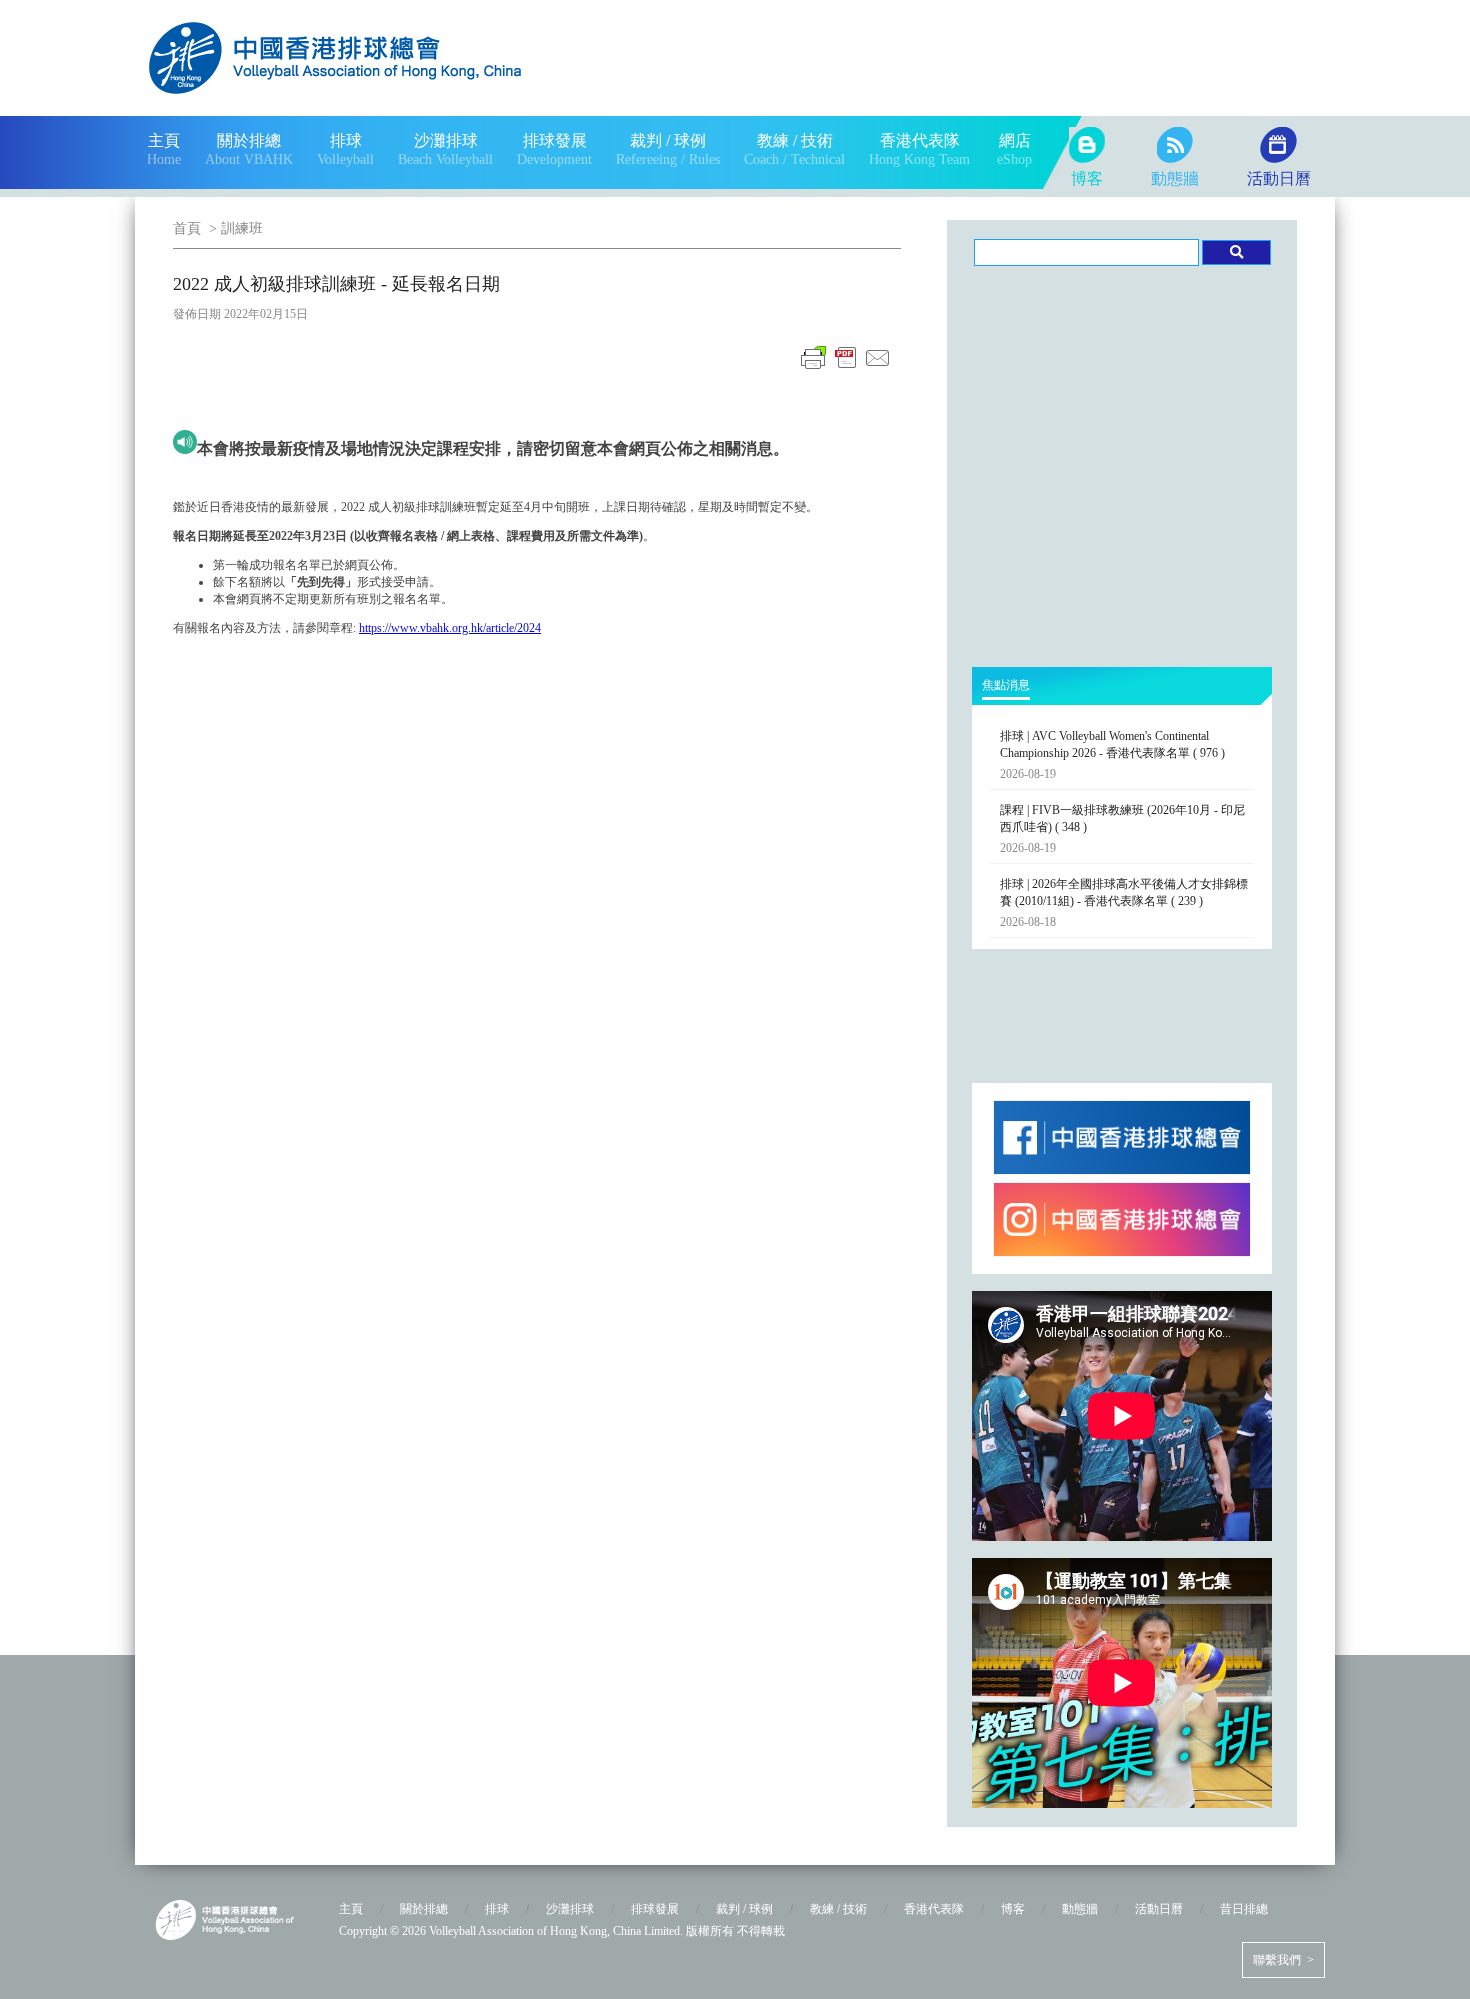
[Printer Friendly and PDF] (846, 369)
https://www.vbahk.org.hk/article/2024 (450, 628)
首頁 (187, 228)
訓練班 (242, 228)
